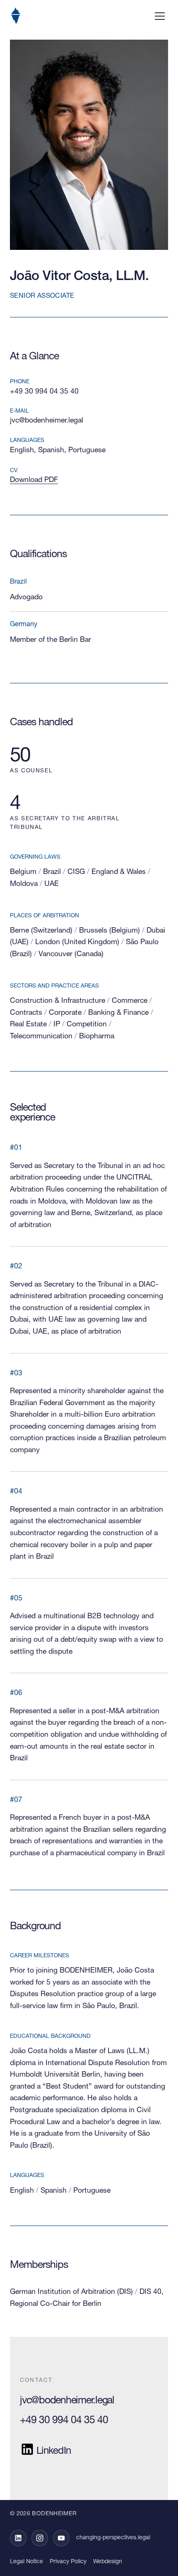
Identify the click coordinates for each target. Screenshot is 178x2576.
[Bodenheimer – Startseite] (16, 16)
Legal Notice (26, 2562)
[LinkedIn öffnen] (18, 2538)
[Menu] (160, 16)
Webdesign (108, 2562)
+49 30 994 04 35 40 (44, 392)
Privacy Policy (68, 2562)
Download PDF (34, 480)
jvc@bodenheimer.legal (47, 421)
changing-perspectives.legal (113, 2538)
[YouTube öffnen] (61, 2538)
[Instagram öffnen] (40, 2538)
